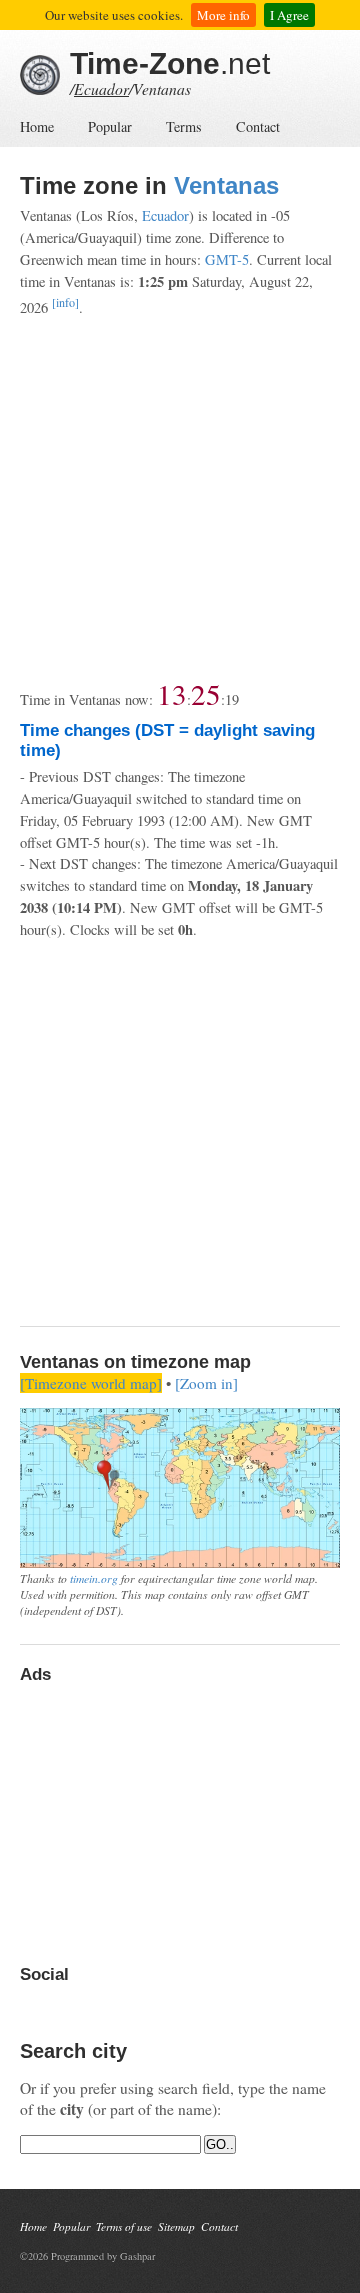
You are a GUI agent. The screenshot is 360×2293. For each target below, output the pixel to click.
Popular (110, 126)
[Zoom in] (206, 1383)
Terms (184, 126)
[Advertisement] (180, 499)
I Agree (289, 15)
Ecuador (101, 88)
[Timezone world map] (91, 1383)
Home (37, 126)
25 (206, 693)
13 (172, 693)
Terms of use (124, 2226)
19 (232, 699)
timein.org (94, 1578)
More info (223, 15)
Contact (258, 126)
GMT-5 (227, 259)
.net (170, 63)
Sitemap (176, 2226)
